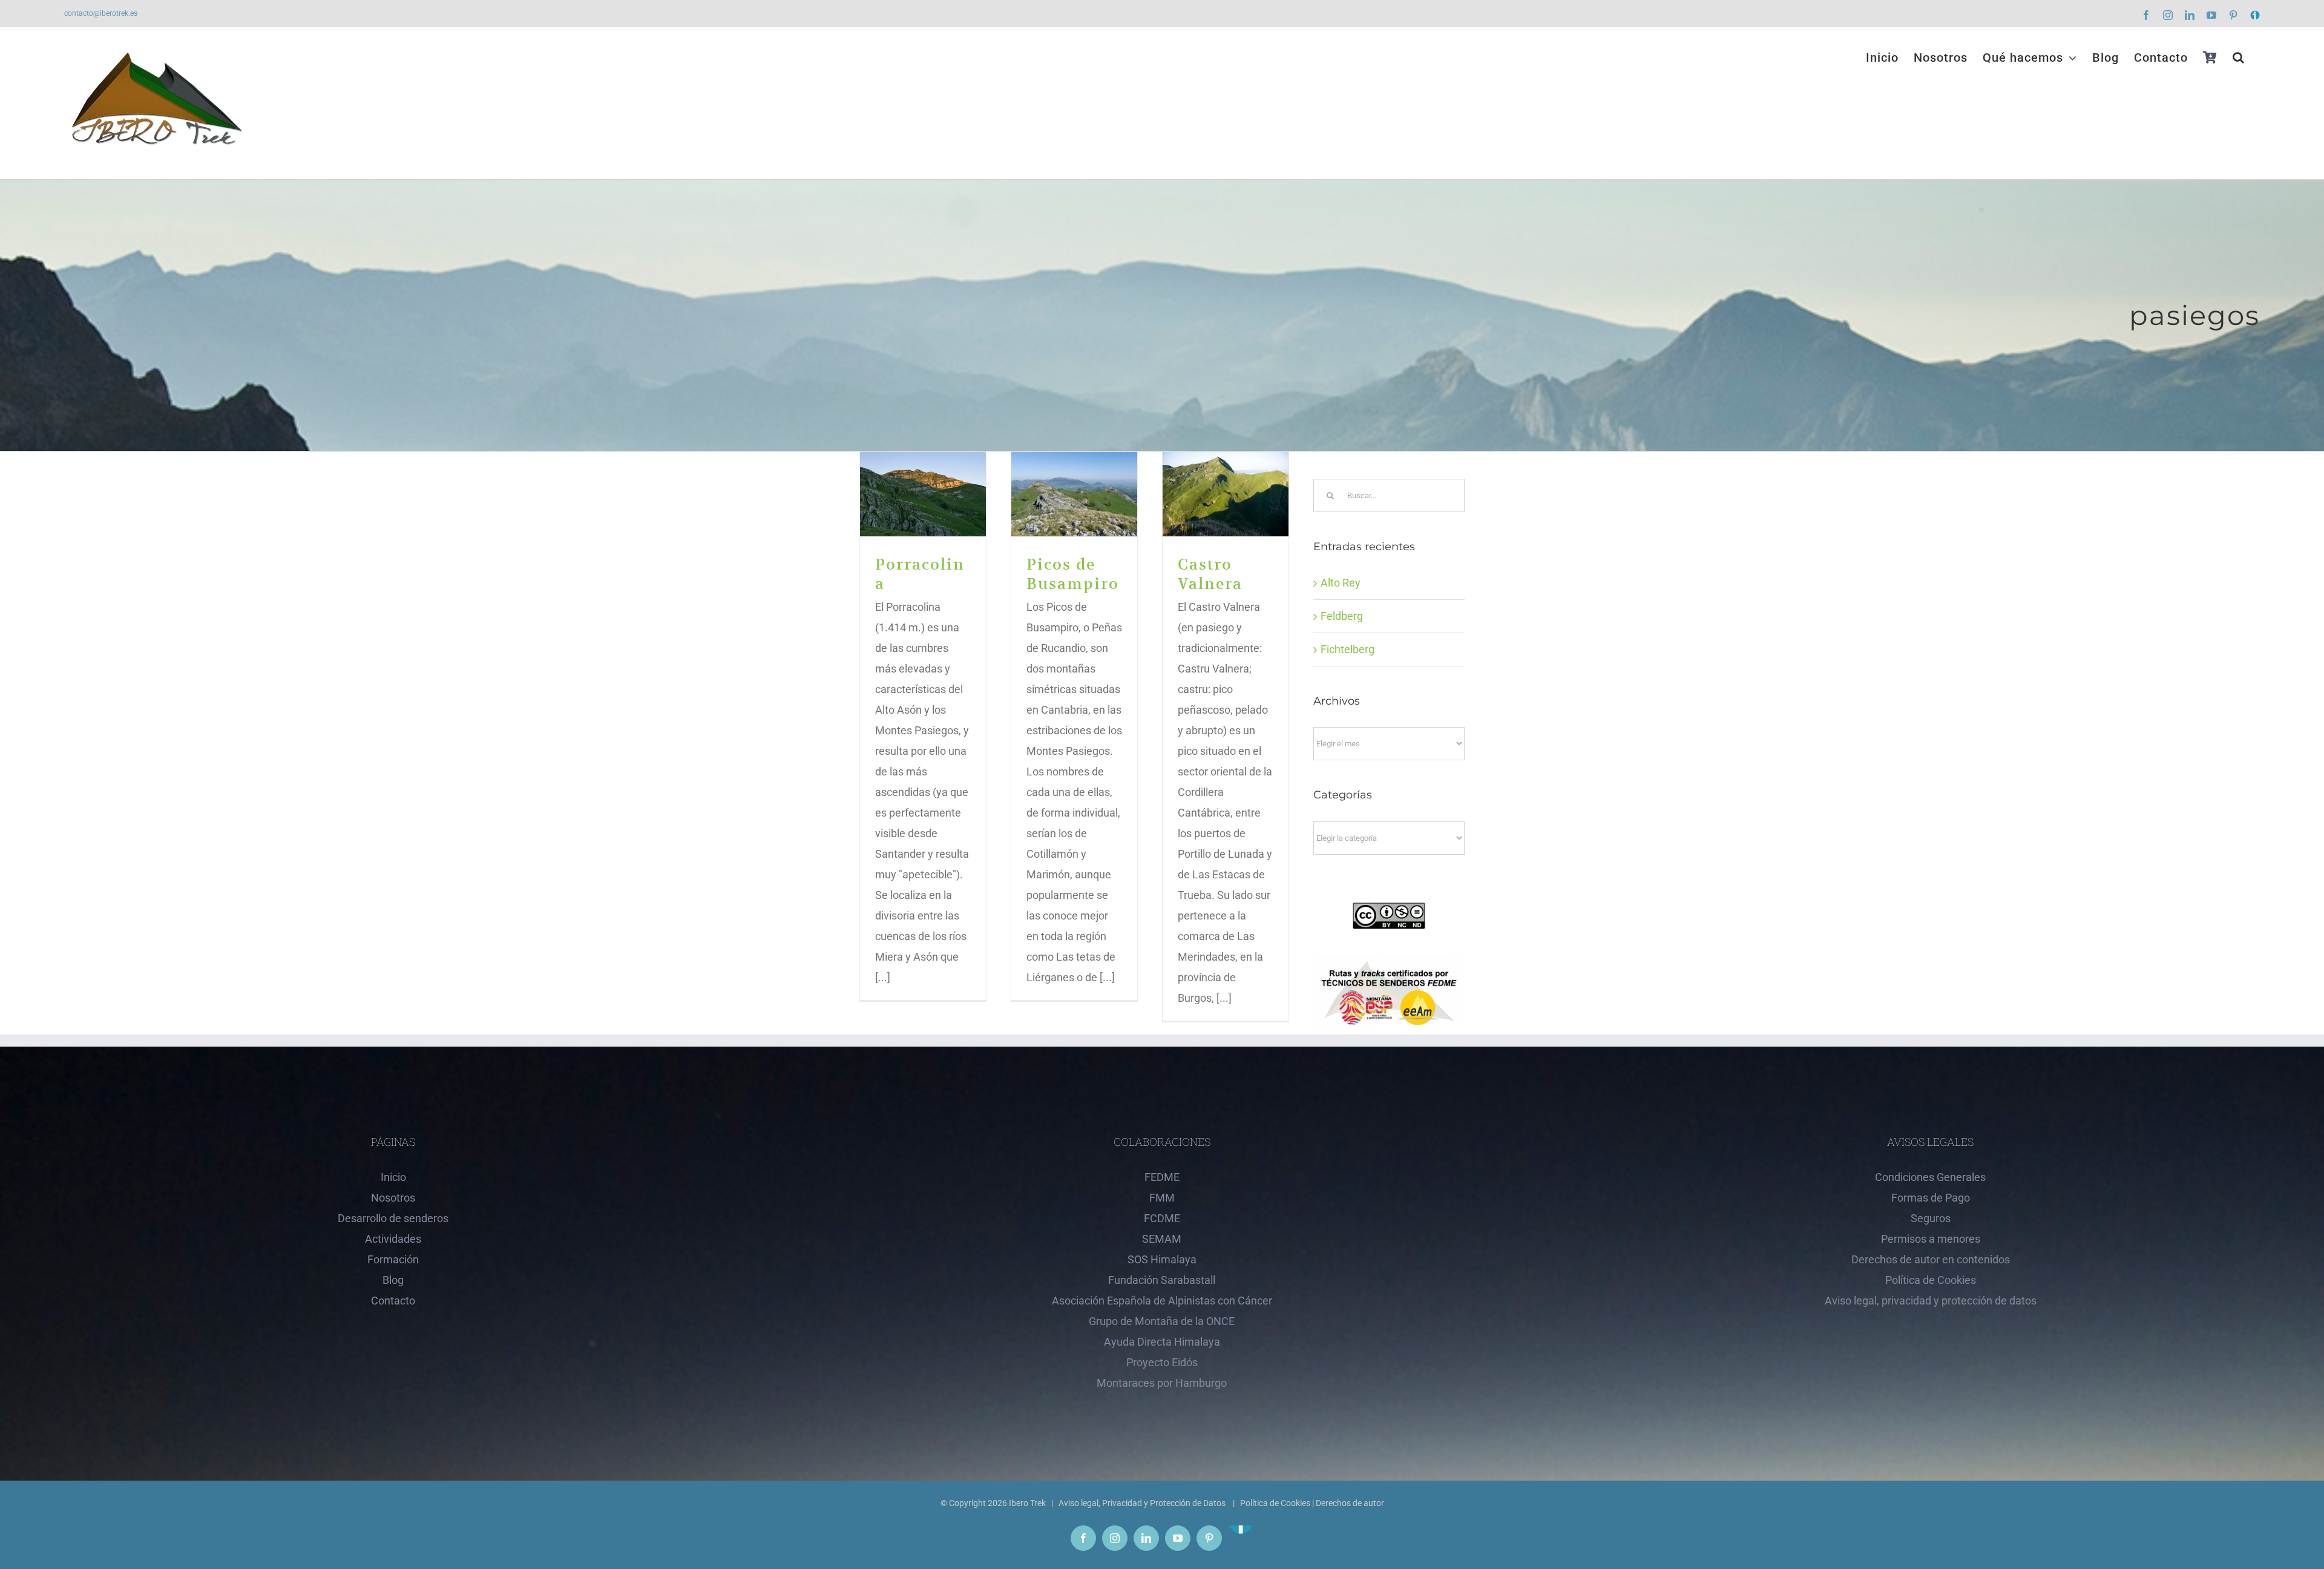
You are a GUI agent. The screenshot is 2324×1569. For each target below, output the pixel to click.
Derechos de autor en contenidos (1931, 1259)
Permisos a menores (1931, 1239)
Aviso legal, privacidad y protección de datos (1931, 1301)
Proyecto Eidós (1162, 1362)
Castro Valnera (1226, 494)
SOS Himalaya (1162, 1259)
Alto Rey (1341, 583)
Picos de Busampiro (1075, 494)
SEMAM (1162, 1239)
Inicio (393, 1177)
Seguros (1931, 1218)
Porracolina (923, 494)
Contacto (393, 1301)
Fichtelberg (1347, 649)
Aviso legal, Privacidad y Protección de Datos (1143, 1503)
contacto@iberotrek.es (101, 13)
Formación (393, 1259)
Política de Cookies (1931, 1280)
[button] (2239, 58)
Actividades (393, 1239)
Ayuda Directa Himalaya (1162, 1342)
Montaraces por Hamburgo (1162, 1383)
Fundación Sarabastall (1162, 1280)
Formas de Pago (1931, 1198)
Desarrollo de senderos (393, 1218)
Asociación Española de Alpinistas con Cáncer (1162, 1301)
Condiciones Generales (1930, 1177)
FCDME (1162, 1218)
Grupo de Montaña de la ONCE (1162, 1321)
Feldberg (1342, 616)
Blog (393, 1280)
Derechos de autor (1350, 1503)
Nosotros (393, 1198)
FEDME (1162, 1177)
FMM (1162, 1198)
